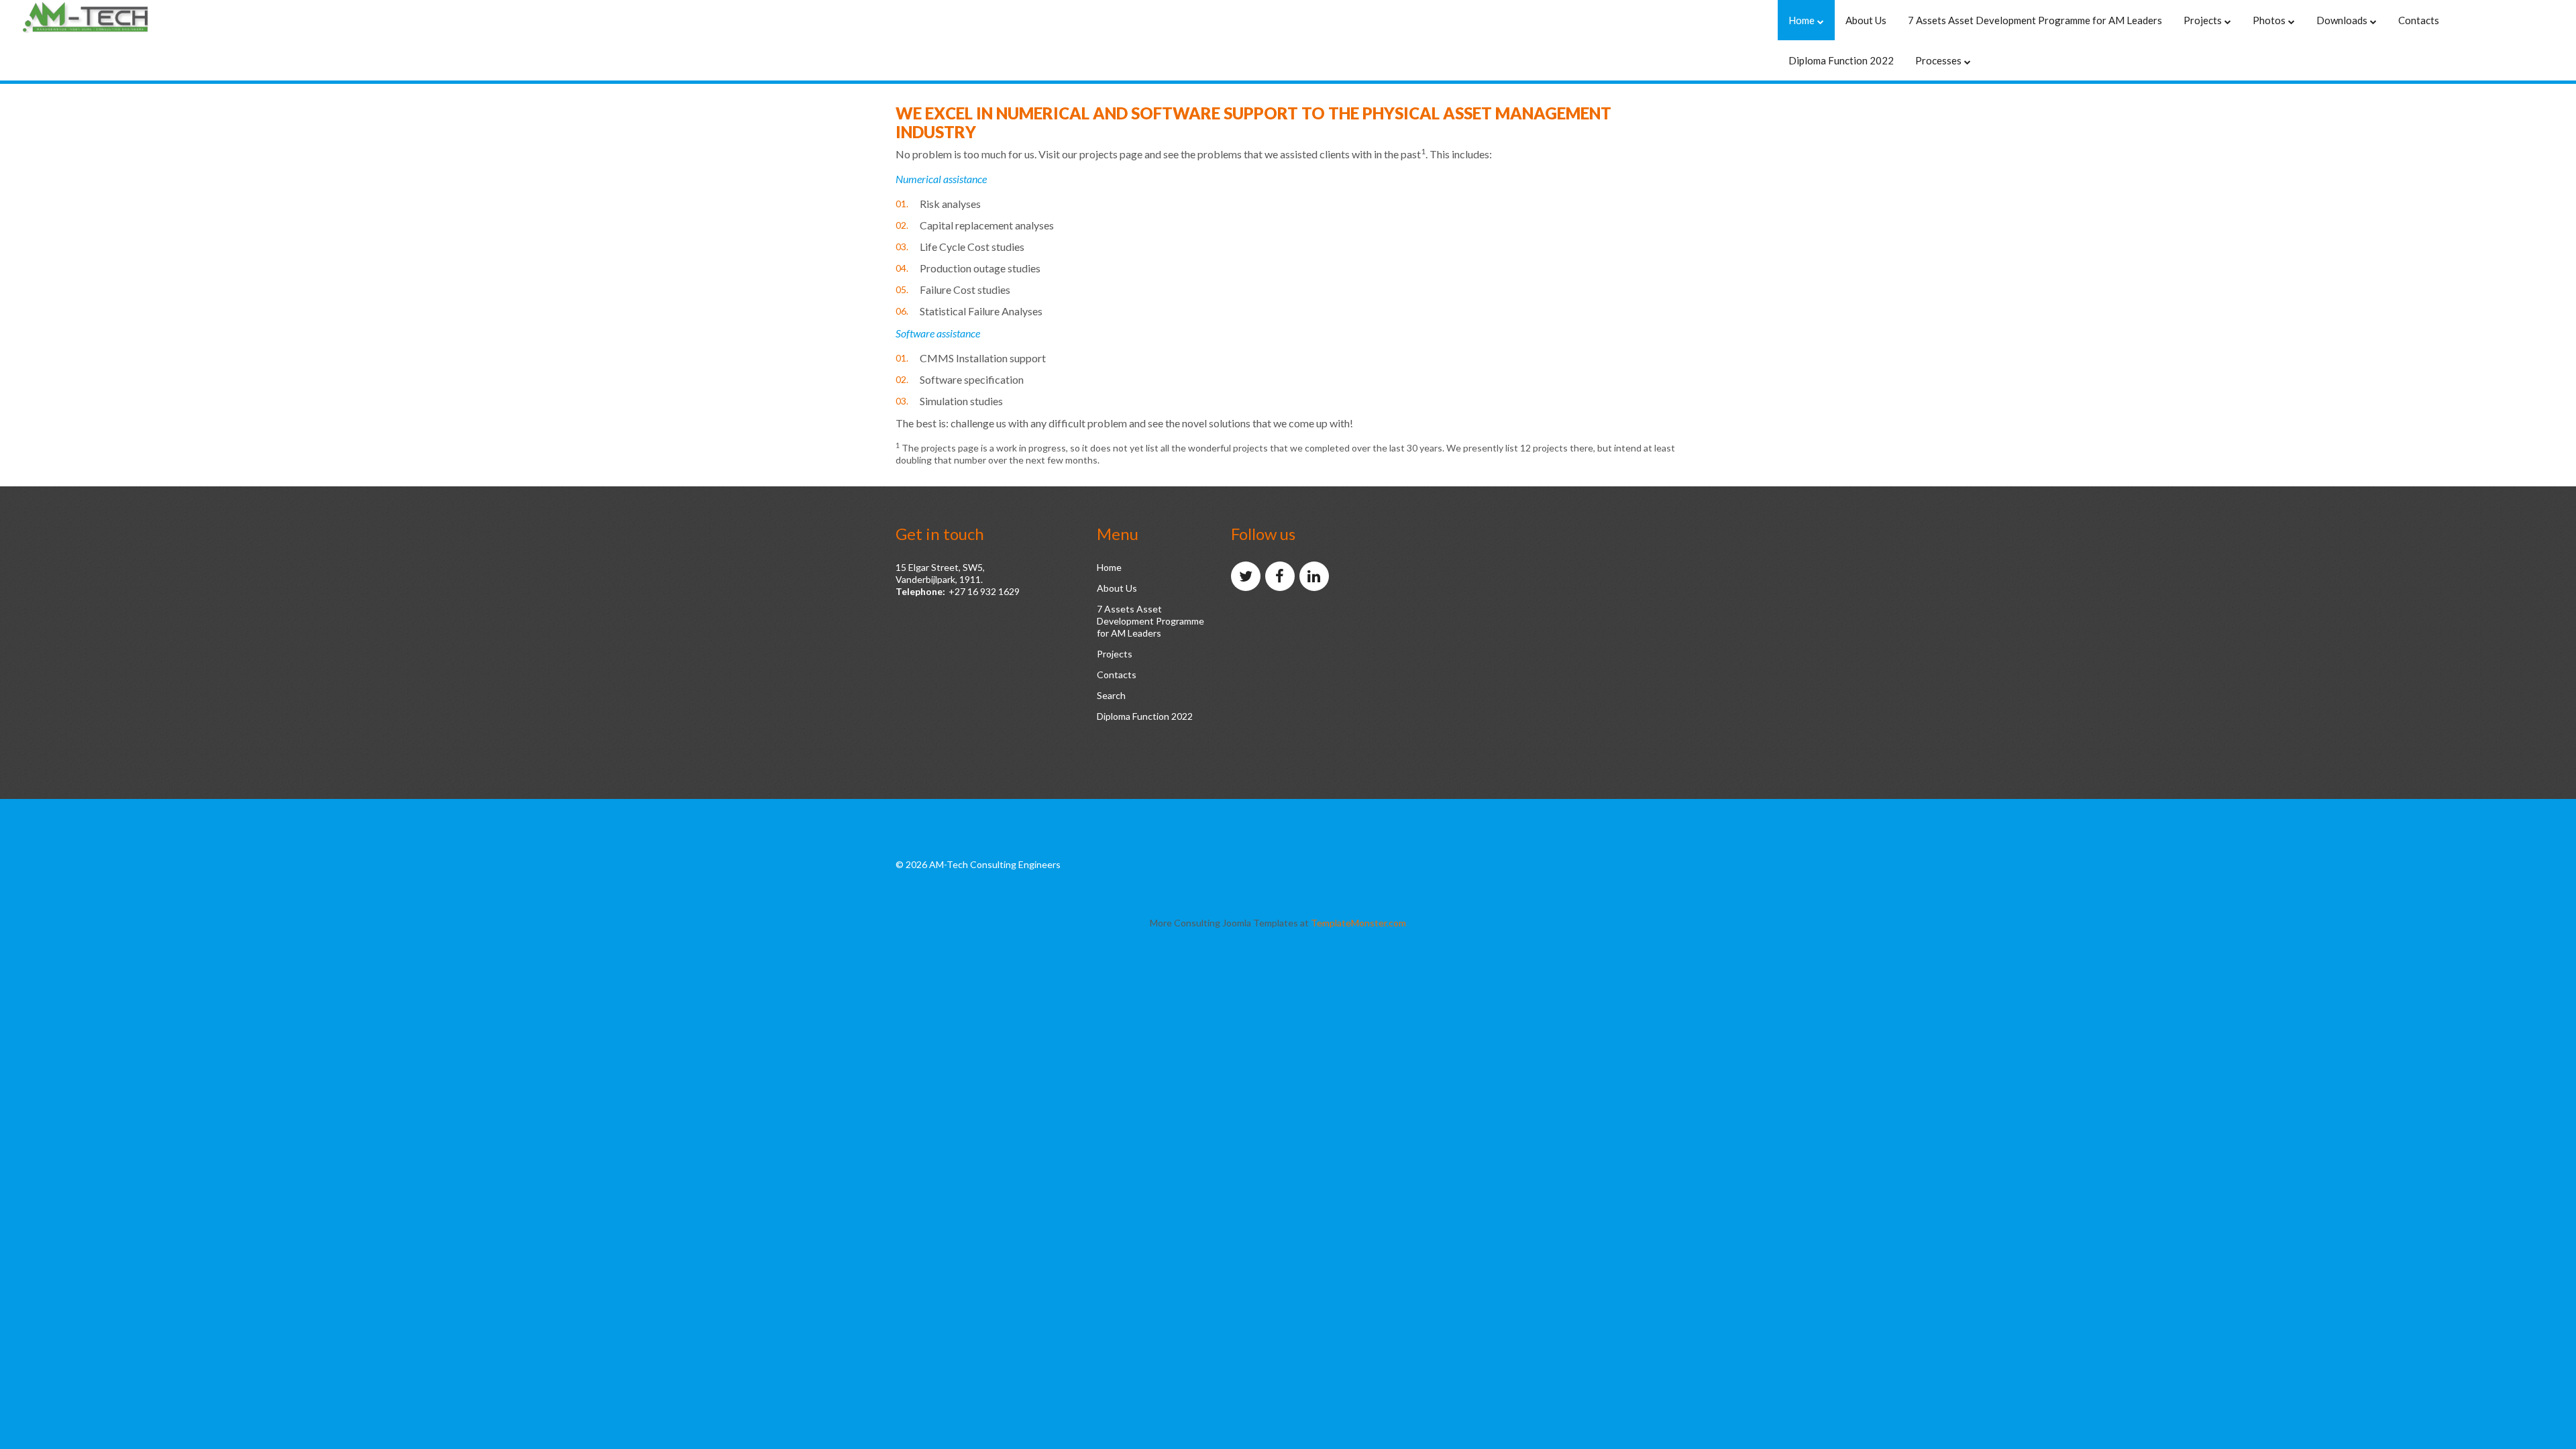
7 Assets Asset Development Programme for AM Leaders (1150, 621)
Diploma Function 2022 (1145, 716)
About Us (1117, 588)
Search (1111, 695)
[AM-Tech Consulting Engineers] (107, 18)
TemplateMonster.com (1358, 923)
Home (1109, 567)
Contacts (1117, 675)
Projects (1115, 654)
